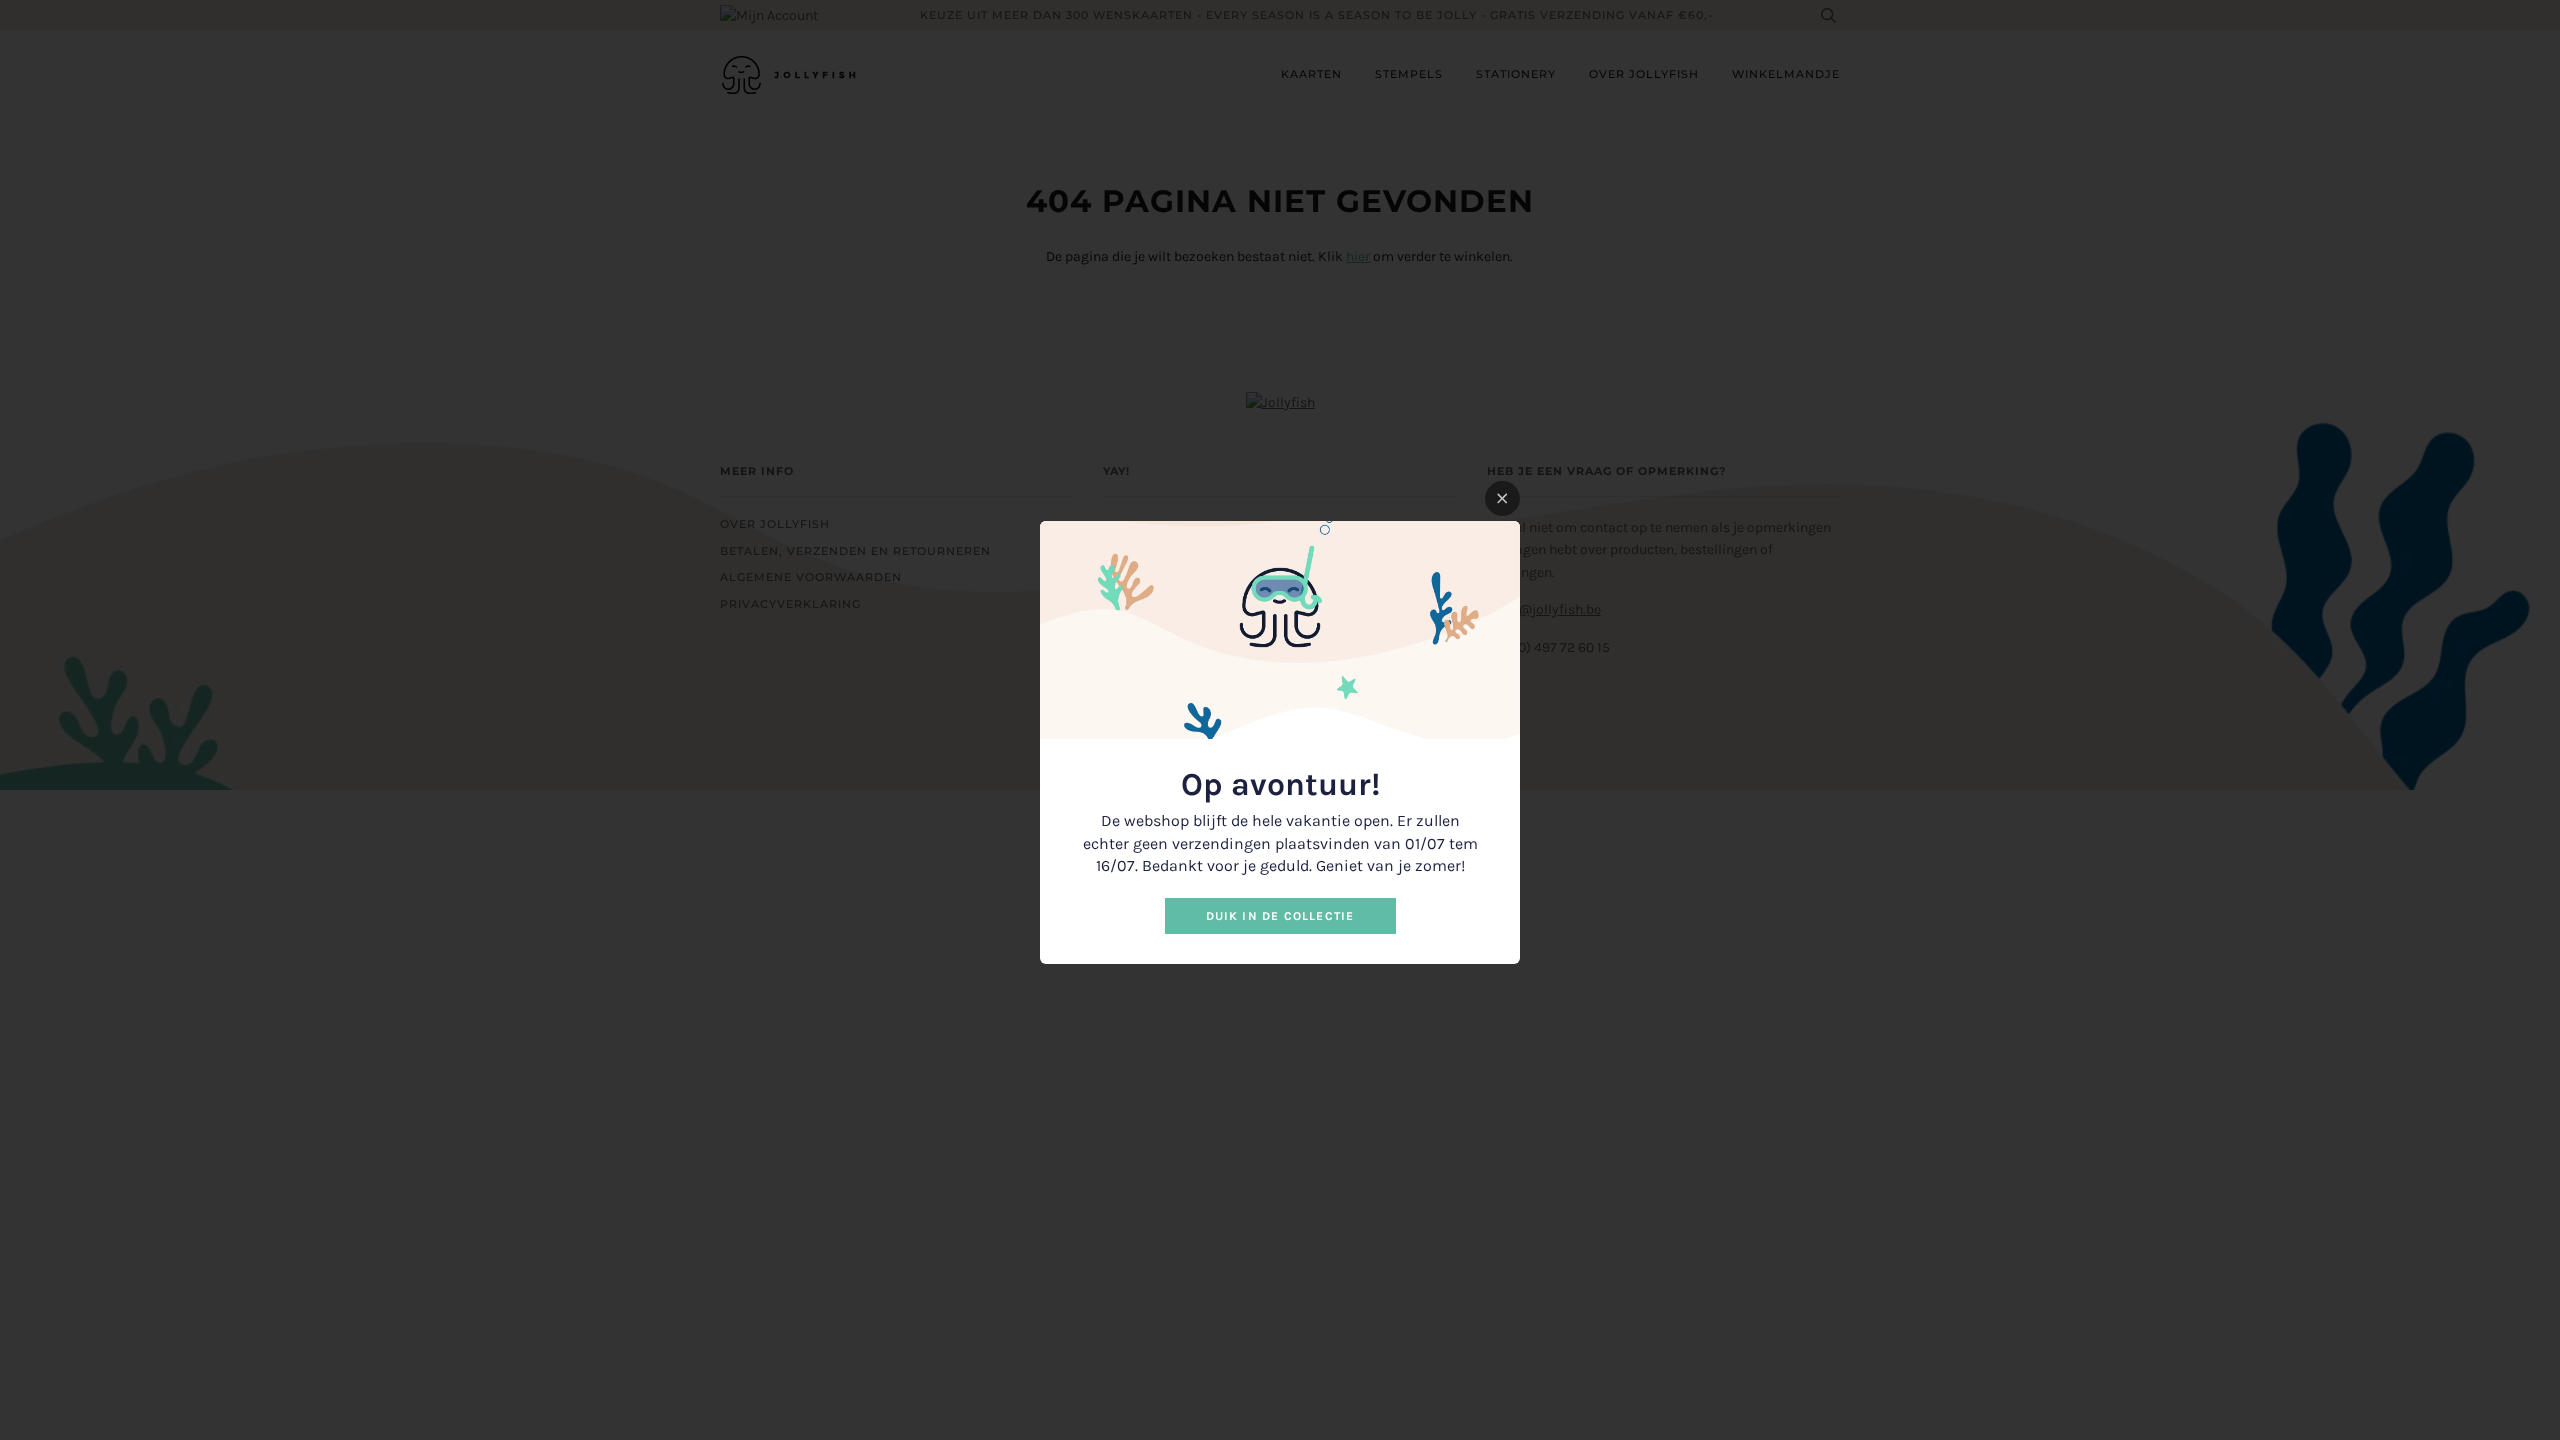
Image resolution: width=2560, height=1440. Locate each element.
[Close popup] (1502, 498)
